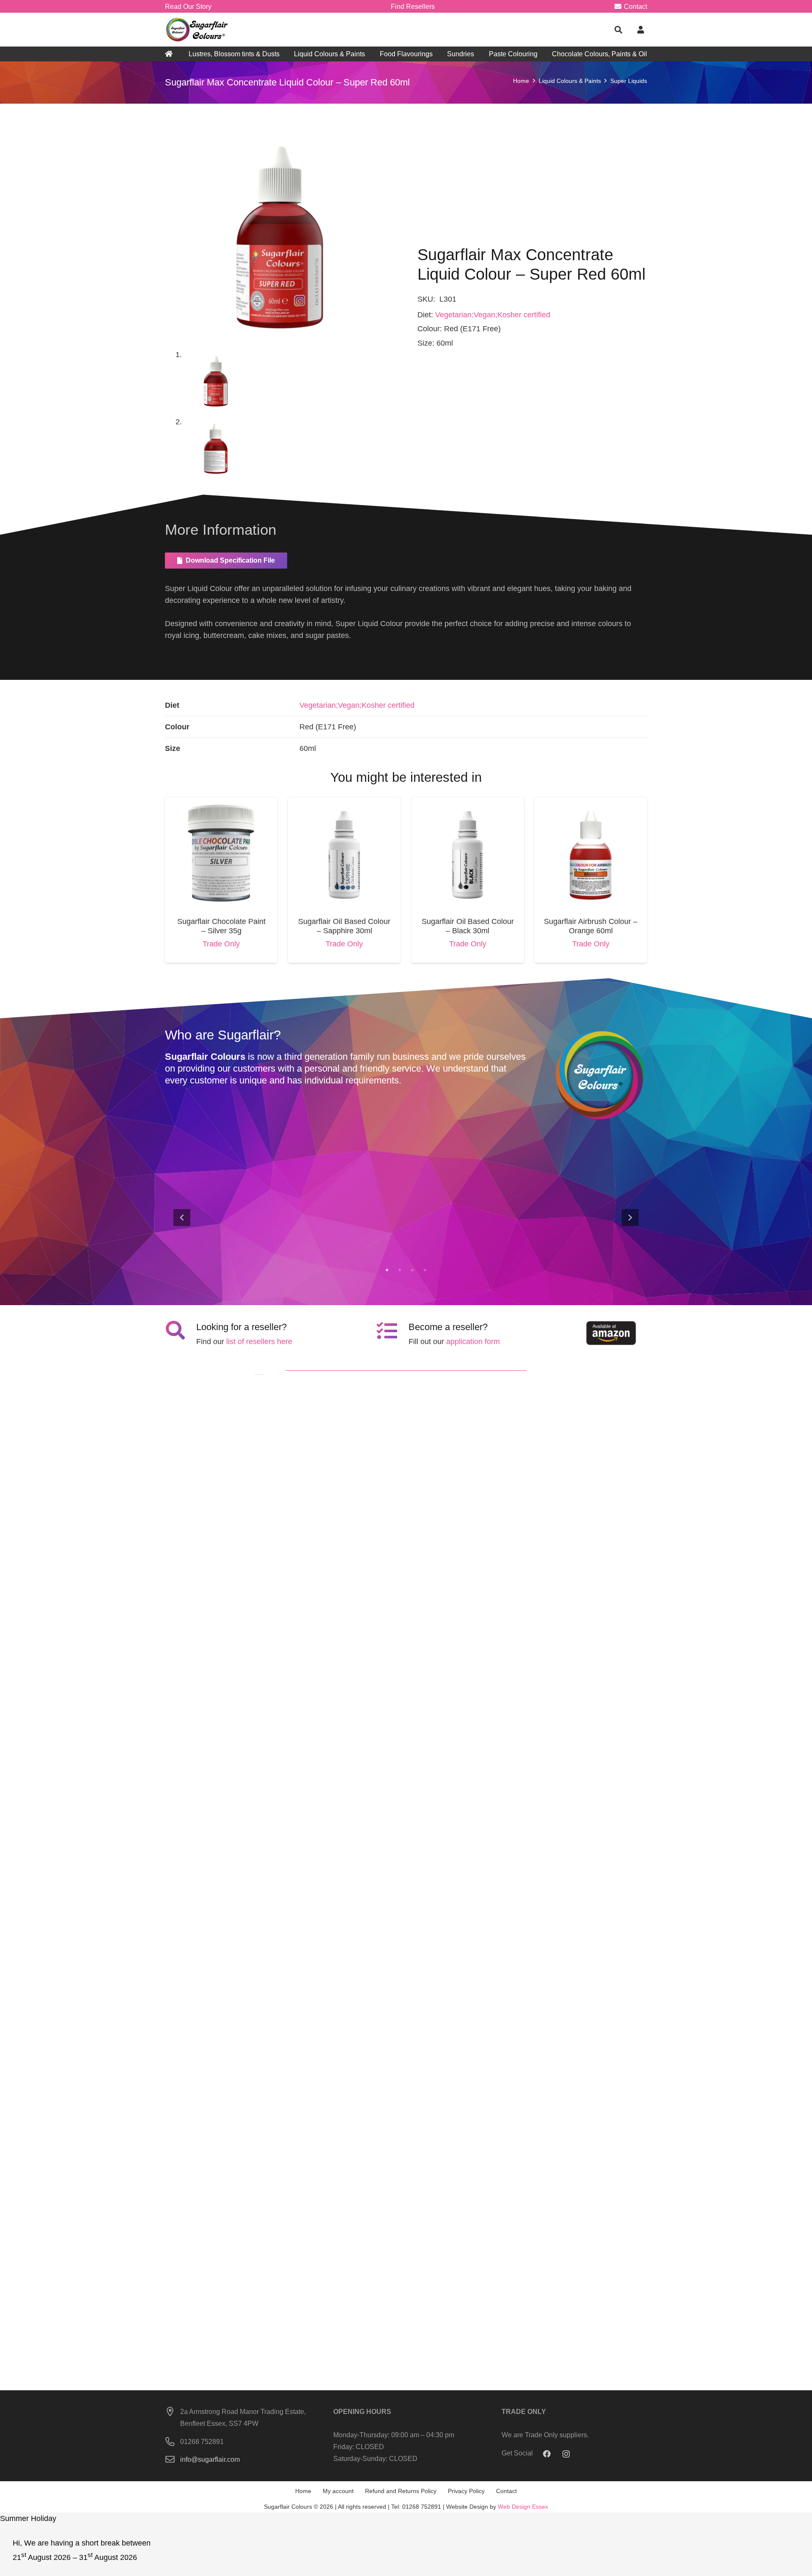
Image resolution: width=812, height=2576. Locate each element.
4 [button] (425, 1270)
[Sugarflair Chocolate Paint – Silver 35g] (221, 803)
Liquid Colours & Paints (570, 81)
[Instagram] (566, 2454)
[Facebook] (547, 2454)
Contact (506, 2491)
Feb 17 (604, 1245)
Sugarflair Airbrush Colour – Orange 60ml (591, 926)
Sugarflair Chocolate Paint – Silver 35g (221, 926)
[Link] (198, 30)
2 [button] (400, 1270)
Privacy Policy (466, 2491)
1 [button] (387, 1270)
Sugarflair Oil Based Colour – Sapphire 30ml (344, 926)
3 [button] (412, 1270)
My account (338, 2491)
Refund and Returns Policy (401, 2491)
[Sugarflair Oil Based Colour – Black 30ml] (468, 803)
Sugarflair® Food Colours (233, 1235)
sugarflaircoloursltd (214, 1245)
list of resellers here (259, 1342)
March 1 (364, 1245)
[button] (618, 30)
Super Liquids (629, 81)
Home (521, 81)
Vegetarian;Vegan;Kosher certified (493, 315)
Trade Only (221, 944)
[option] (406, 1217)
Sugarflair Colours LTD (591, 1235)
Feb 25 (483, 1245)
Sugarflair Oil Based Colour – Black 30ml (468, 926)
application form (473, 1342)
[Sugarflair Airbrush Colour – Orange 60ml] (591, 803)
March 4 (243, 1245)
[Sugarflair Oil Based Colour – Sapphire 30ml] (344, 803)
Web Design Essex (523, 2507)
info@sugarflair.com (210, 2459)
